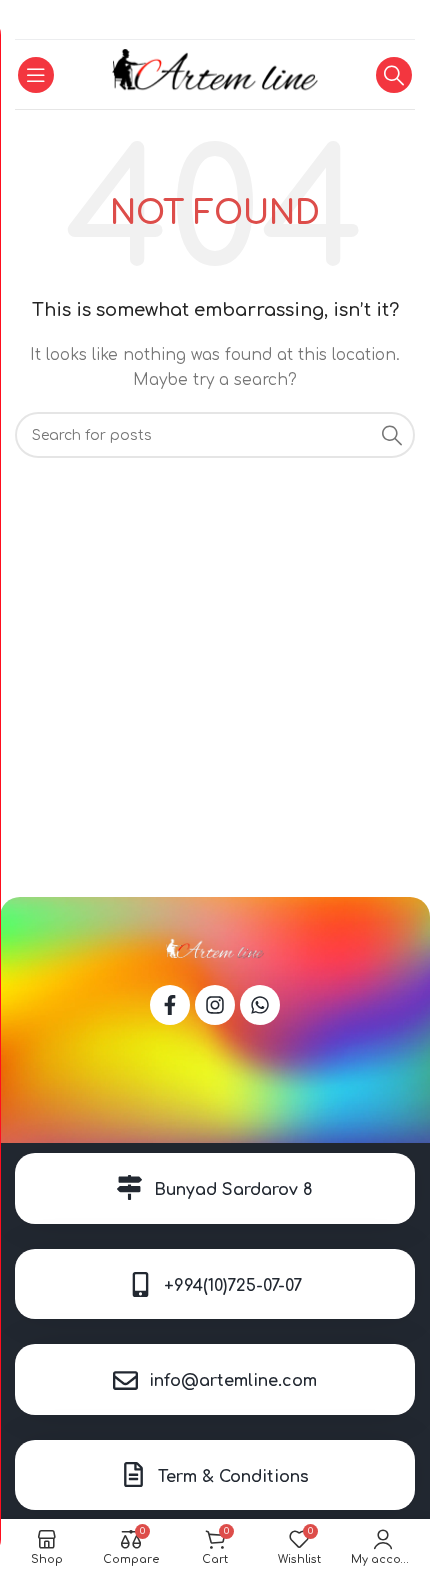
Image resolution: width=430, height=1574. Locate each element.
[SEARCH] (392, 435)
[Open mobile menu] (36, 75)
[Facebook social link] (190, 20)
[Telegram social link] (239, 20)
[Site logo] (215, 73)
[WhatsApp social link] (214, 20)
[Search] (394, 75)
